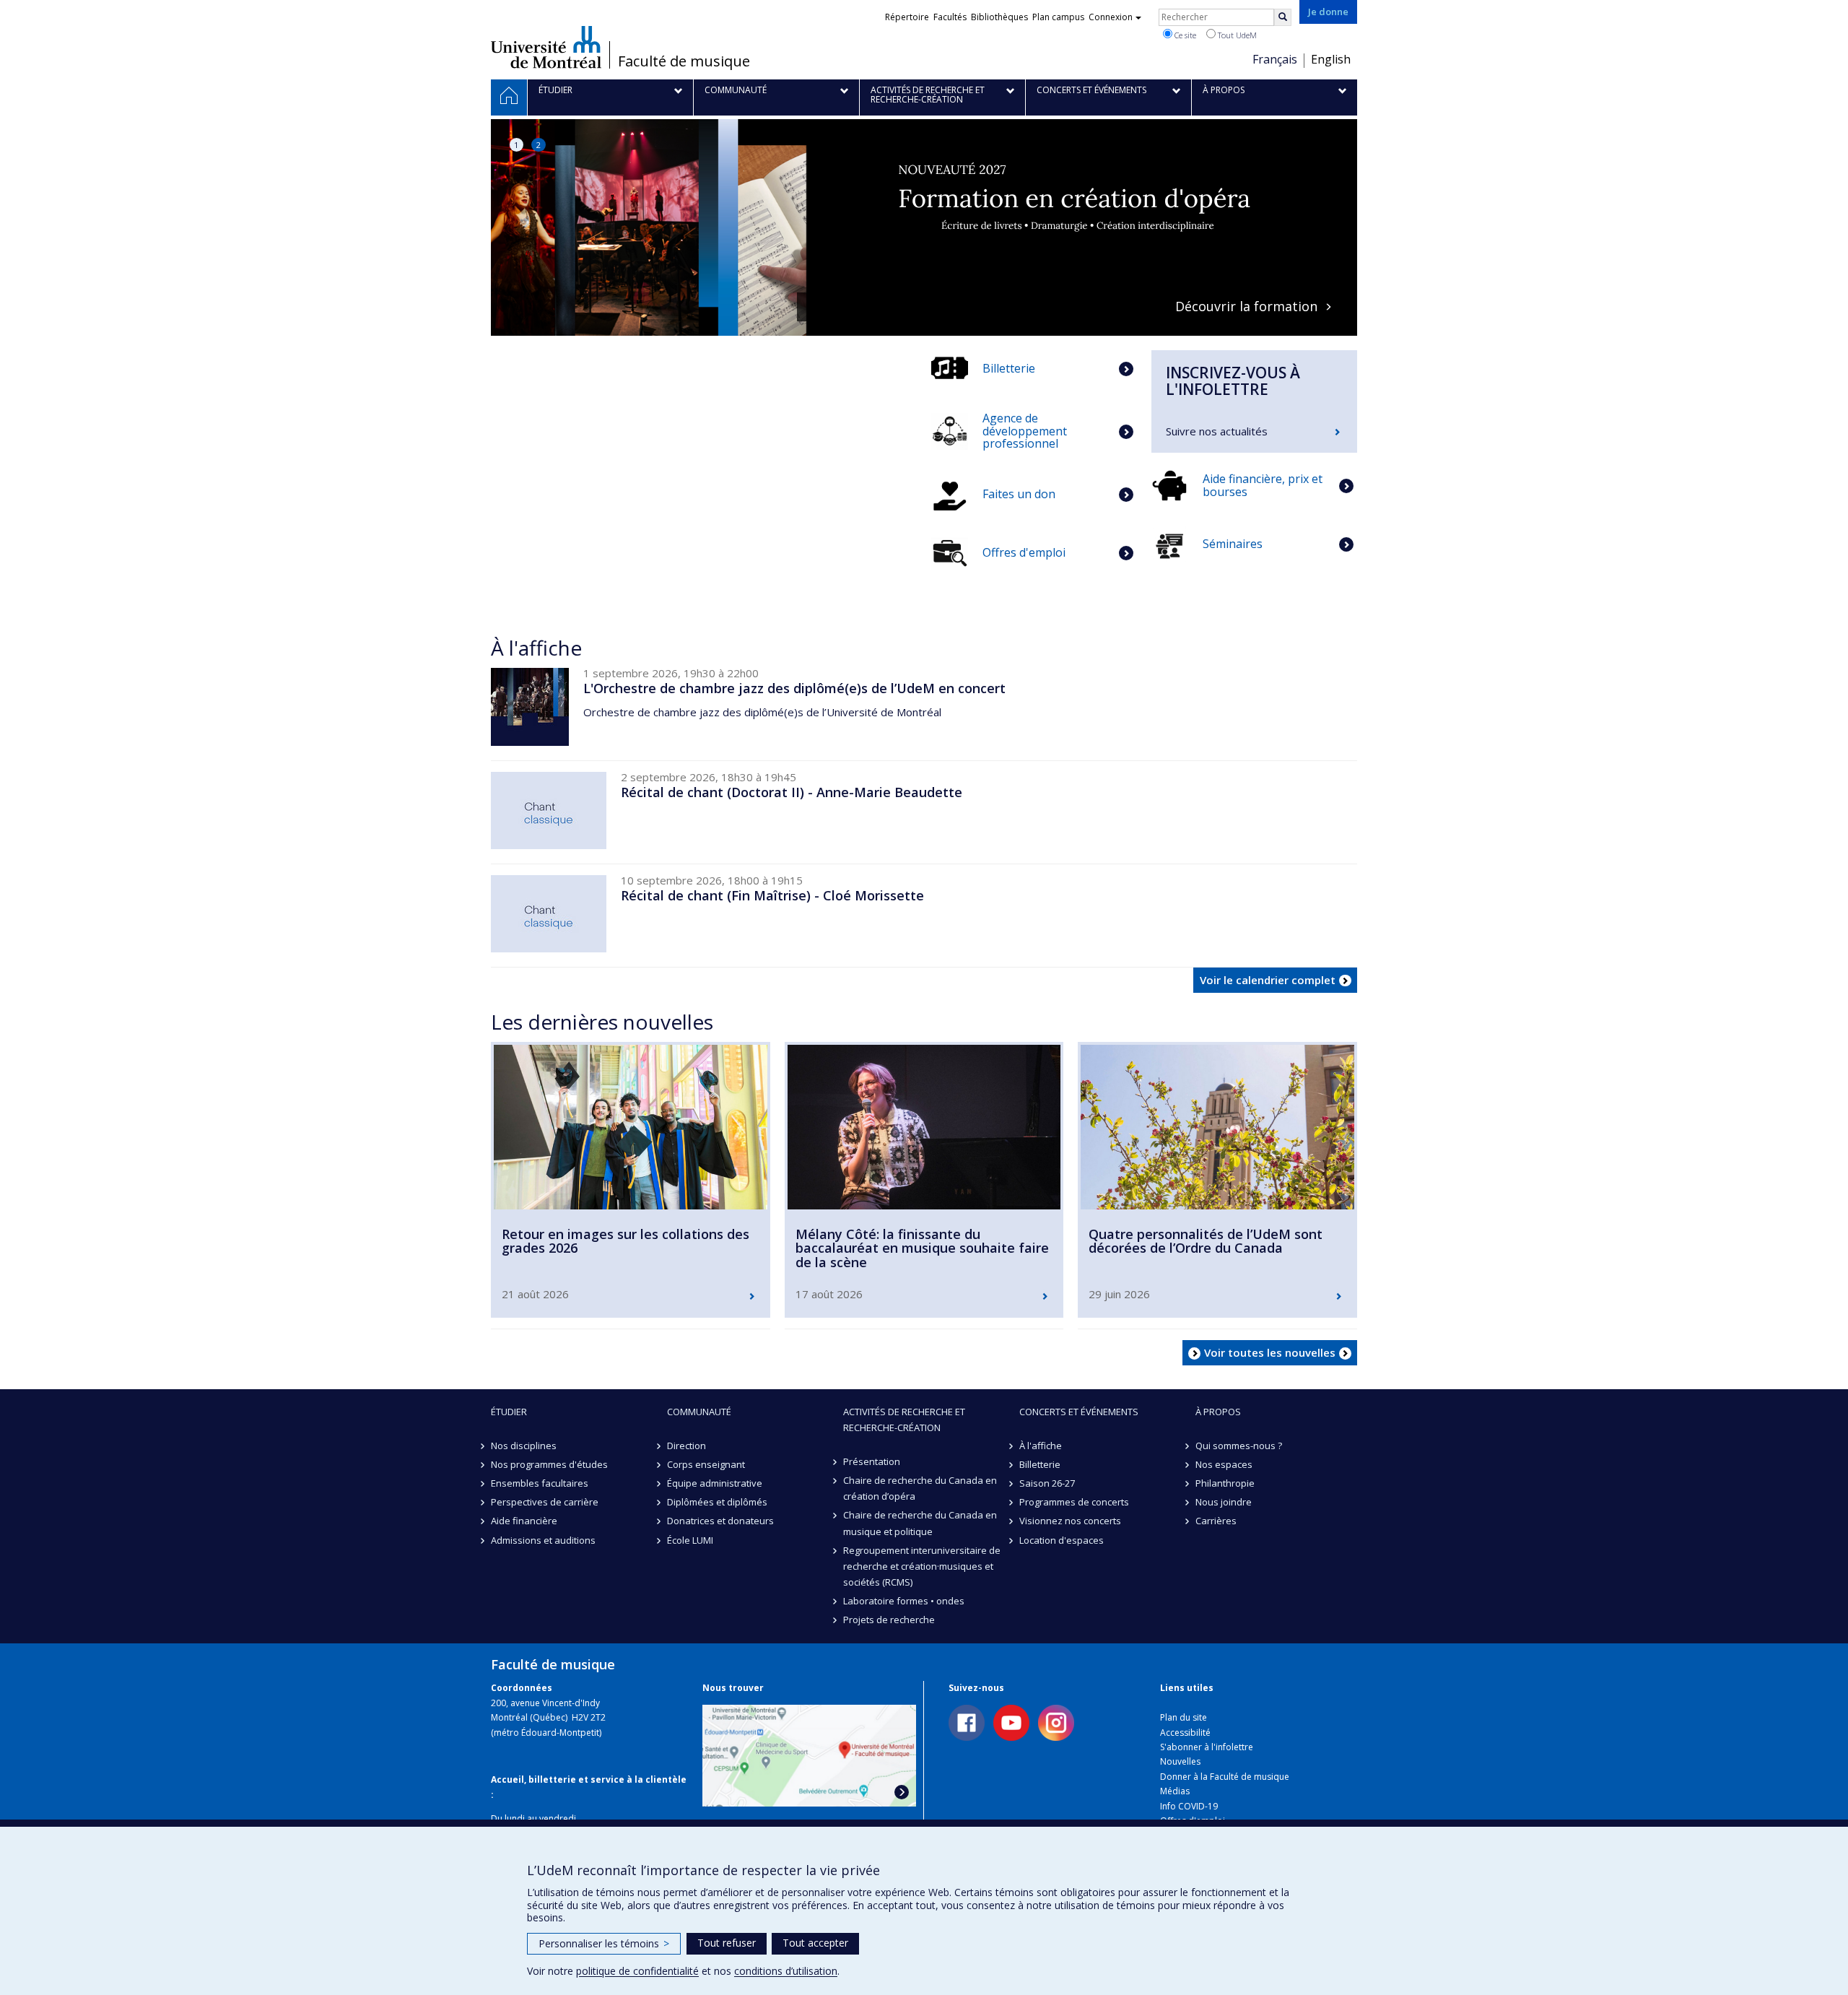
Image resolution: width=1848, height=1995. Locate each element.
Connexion (1111, 17)
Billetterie (1040, 1464)
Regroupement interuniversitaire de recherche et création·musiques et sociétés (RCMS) (922, 1566)
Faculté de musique (684, 61)
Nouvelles (1180, 1761)
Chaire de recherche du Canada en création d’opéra (920, 1488)
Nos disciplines (524, 1446)
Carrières (1216, 1521)
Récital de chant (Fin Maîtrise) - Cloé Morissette (772, 895)
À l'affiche (1041, 1446)
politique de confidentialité (637, 1971)
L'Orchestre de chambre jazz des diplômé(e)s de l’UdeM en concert (794, 688)
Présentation (872, 1461)
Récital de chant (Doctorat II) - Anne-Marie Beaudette (792, 792)
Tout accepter (815, 1943)
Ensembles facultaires (540, 1483)
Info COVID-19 (1189, 1806)
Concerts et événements (1079, 1412)
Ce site (1184, 35)
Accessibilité (1185, 1733)
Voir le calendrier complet (1268, 980)
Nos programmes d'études (549, 1464)
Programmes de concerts (1074, 1502)
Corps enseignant (706, 1464)
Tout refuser (727, 1943)
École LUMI (690, 1540)
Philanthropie (1225, 1483)
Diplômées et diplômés (717, 1502)
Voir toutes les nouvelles (1270, 1352)
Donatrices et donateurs (720, 1521)
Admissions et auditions (543, 1540)
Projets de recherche (889, 1620)
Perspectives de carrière (545, 1502)
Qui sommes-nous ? (1239, 1446)
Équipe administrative (715, 1483)
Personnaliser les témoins (604, 1943)
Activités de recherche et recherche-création (904, 1420)
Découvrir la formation (916, 307)
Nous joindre (1224, 1502)
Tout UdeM (1236, 35)
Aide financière (524, 1521)
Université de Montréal (546, 47)
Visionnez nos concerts (1070, 1521)
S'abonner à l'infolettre (1207, 1747)
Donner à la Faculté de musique (1225, 1777)
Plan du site (1184, 1717)
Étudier (509, 1412)
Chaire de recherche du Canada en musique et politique (920, 1523)
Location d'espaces (1062, 1540)
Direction (687, 1446)
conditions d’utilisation (786, 1971)
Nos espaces (1224, 1464)
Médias (1175, 1791)
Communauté (699, 1412)
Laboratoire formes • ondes (904, 1601)
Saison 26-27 (1047, 1483)
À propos (1218, 1412)
